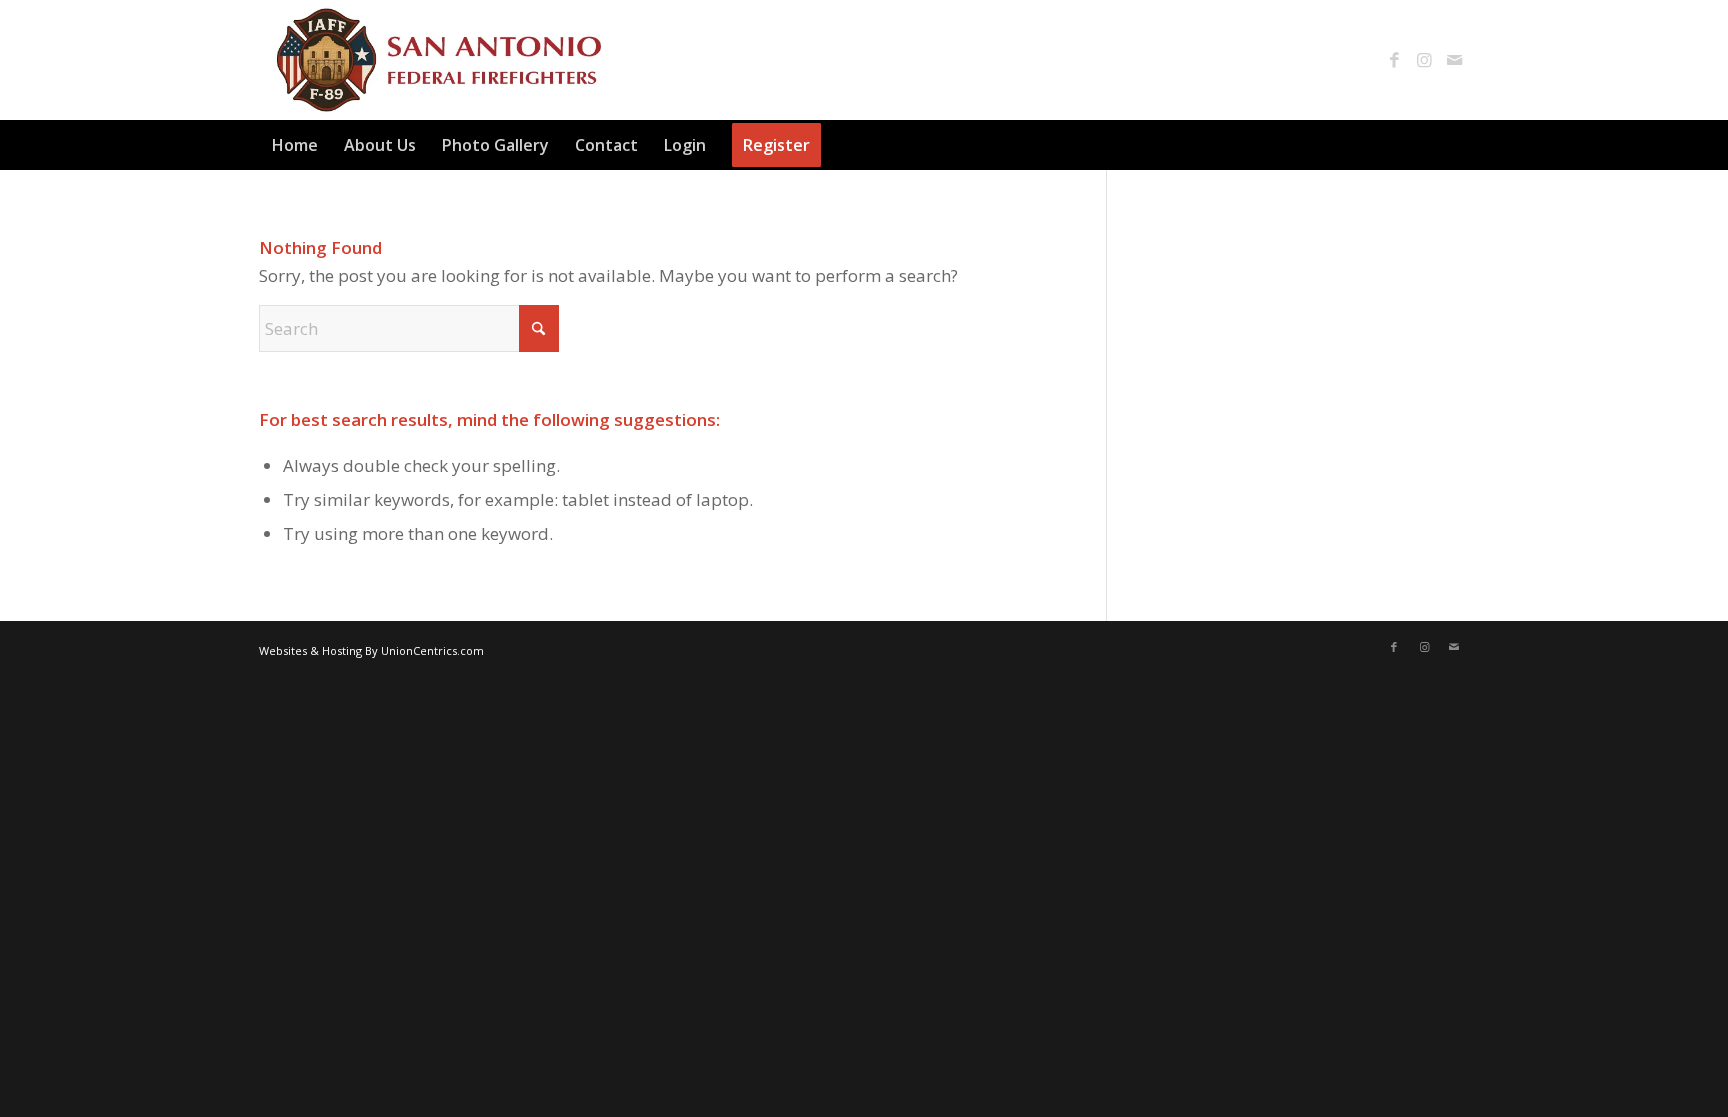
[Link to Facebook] (1394, 60)
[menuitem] (295, 145)
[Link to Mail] (1454, 60)
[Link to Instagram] (1424, 60)
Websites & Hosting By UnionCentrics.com (371, 650)
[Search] (1457, 145)
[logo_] (435, 60)
